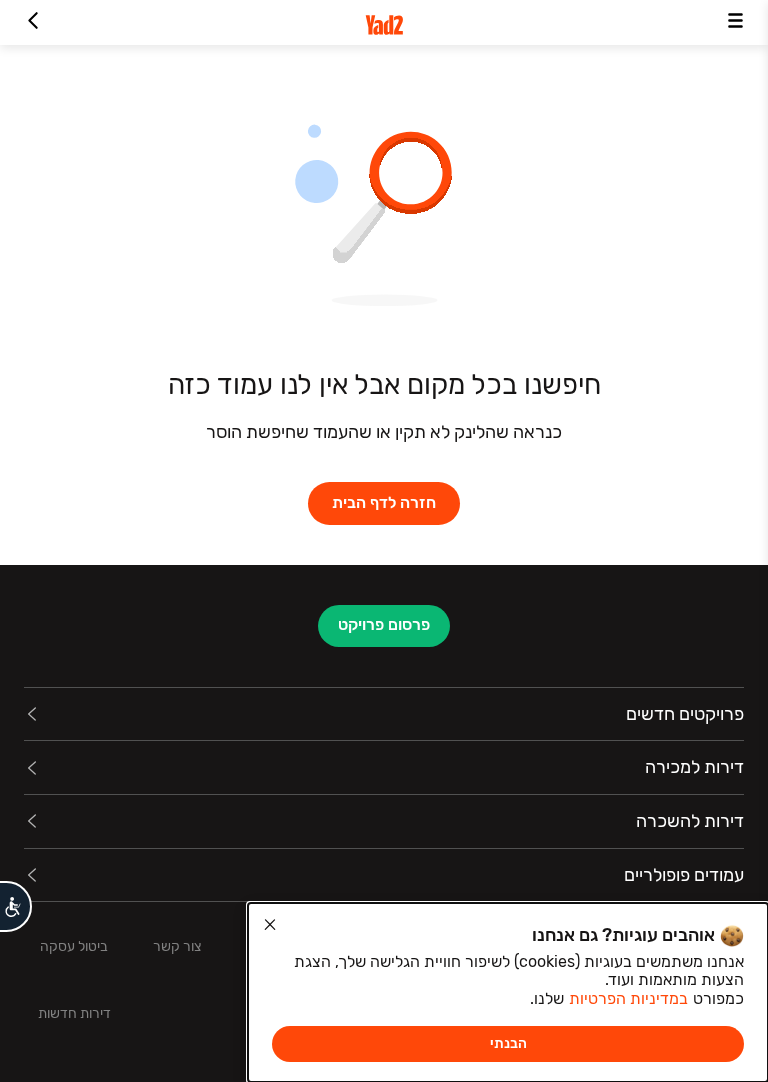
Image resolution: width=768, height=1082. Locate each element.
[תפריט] (735, 22)
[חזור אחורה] (32, 22)
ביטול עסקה (74, 946)
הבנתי (508, 1043)
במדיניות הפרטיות (628, 998)
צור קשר (177, 946)
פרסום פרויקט (384, 624)
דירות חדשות (74, 1013)
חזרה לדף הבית (384, 502)
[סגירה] (270, 925)
